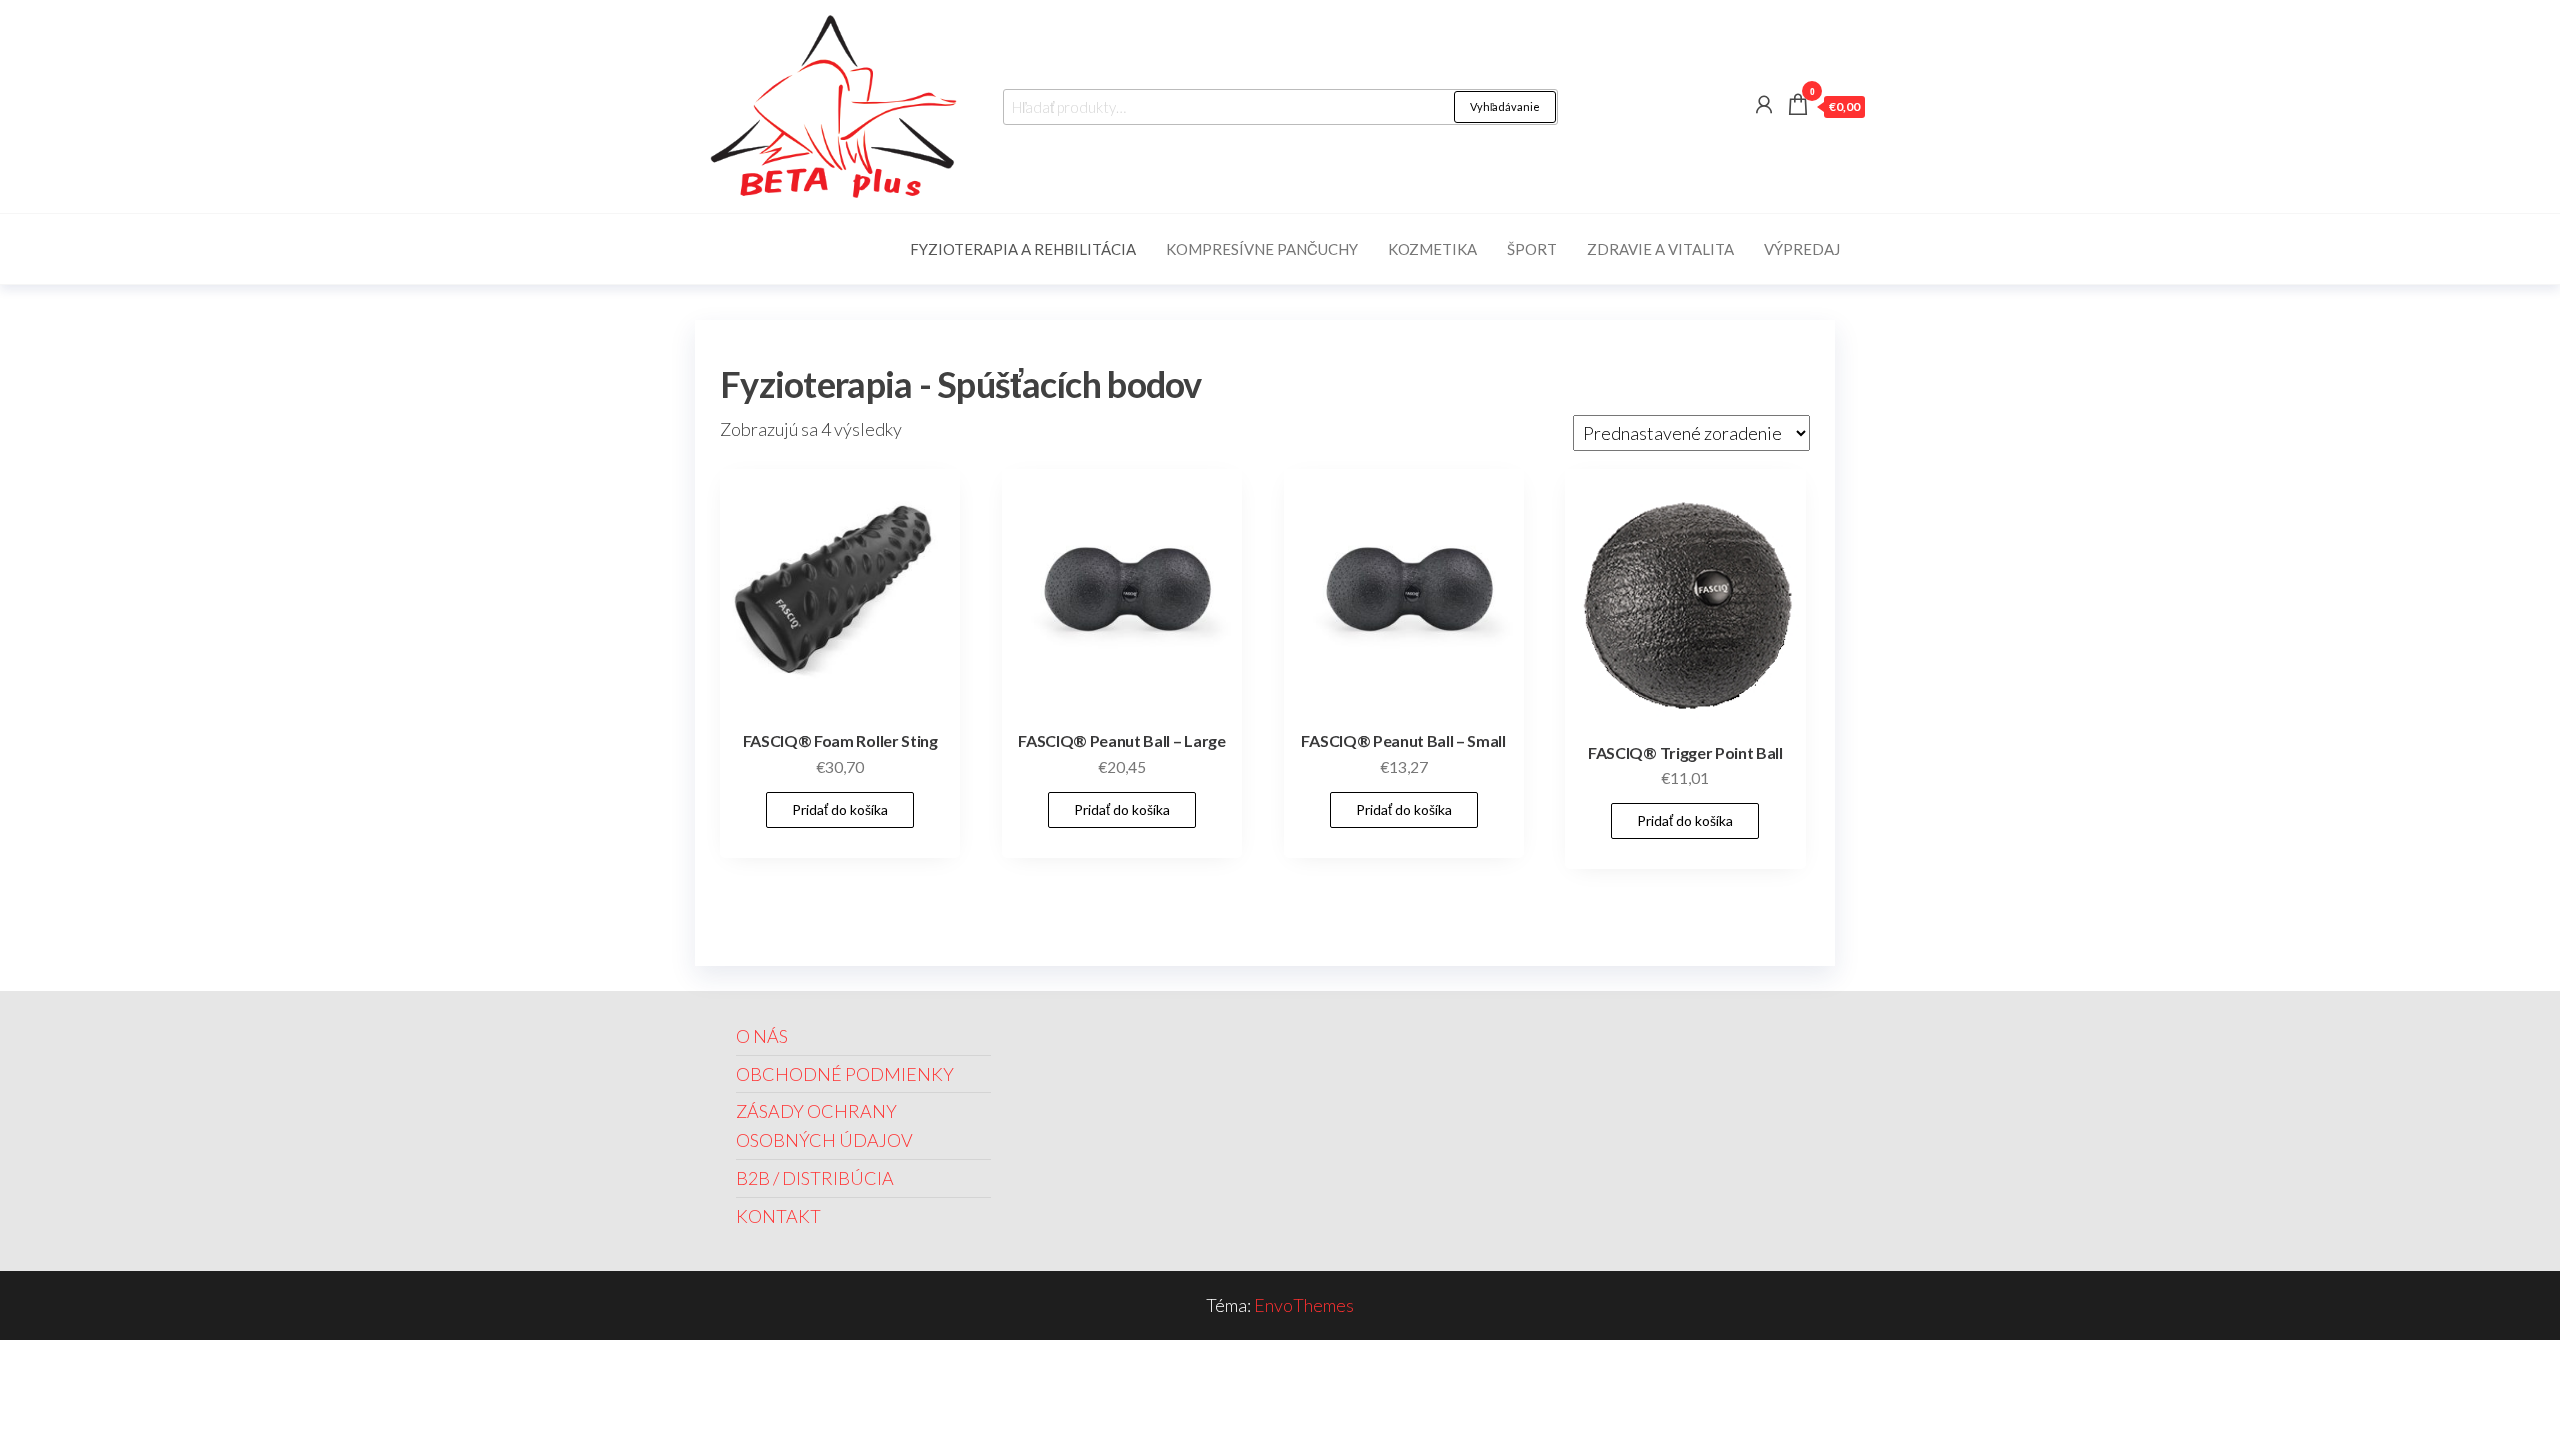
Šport (1532, 249)
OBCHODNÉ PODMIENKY (845, 1074)
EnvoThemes (1304, 1305)
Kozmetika (1432, 249)
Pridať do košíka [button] (840, 809)
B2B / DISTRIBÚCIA (815, 1178)
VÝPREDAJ (1802, 249)
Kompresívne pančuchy (1262, 249)
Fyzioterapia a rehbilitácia (1023, 249)
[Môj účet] (1764, 104)
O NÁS (762, 1036)
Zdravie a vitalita (1660, 249)
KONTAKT (778, 1216)
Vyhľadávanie (1505, 106)
